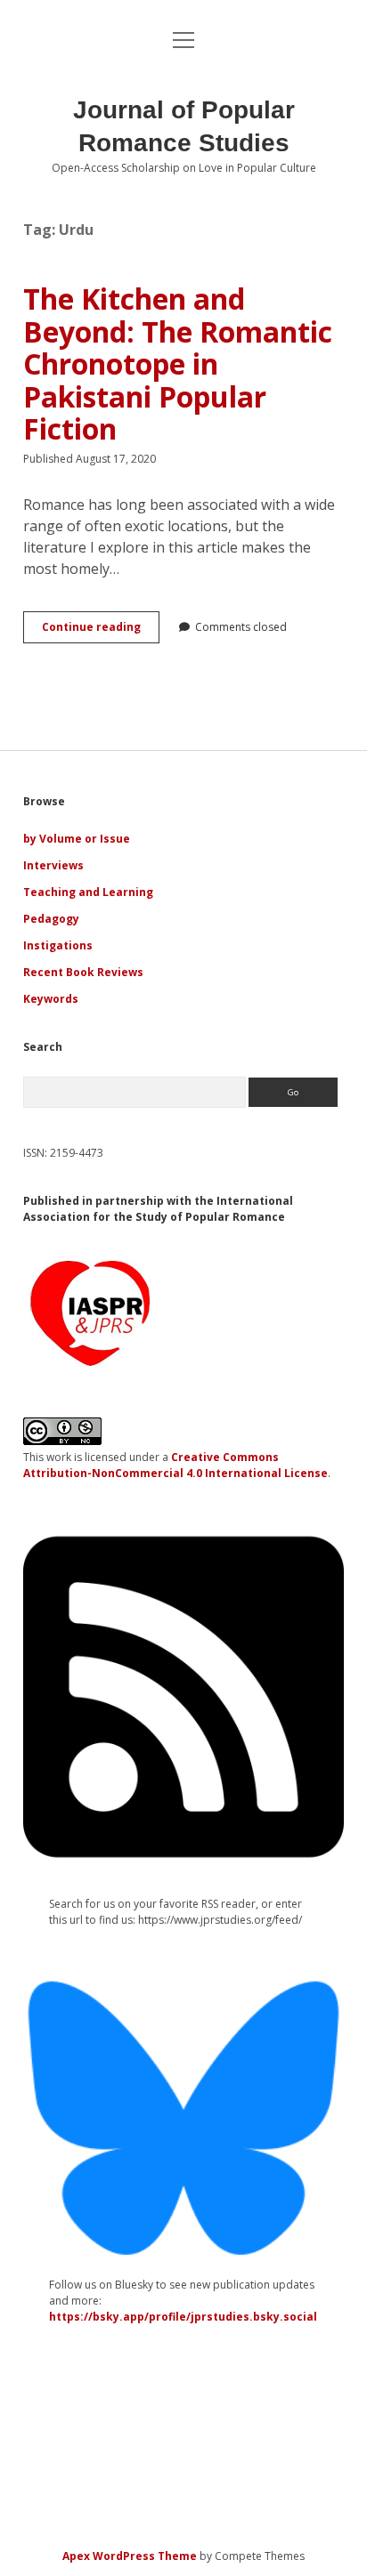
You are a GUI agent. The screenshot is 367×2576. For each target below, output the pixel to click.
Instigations (58, 945)
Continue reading (101, 631)
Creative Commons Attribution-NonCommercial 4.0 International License (175, 1465)
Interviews (53, 865)
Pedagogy (51, 919)
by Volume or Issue (77, 839)
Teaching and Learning (88, 892)
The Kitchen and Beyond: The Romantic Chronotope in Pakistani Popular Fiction (178, 363)
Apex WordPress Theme (130, 2556)
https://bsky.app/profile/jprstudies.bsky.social (183, 2317)
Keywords (51, 999)
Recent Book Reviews (83, 972)
